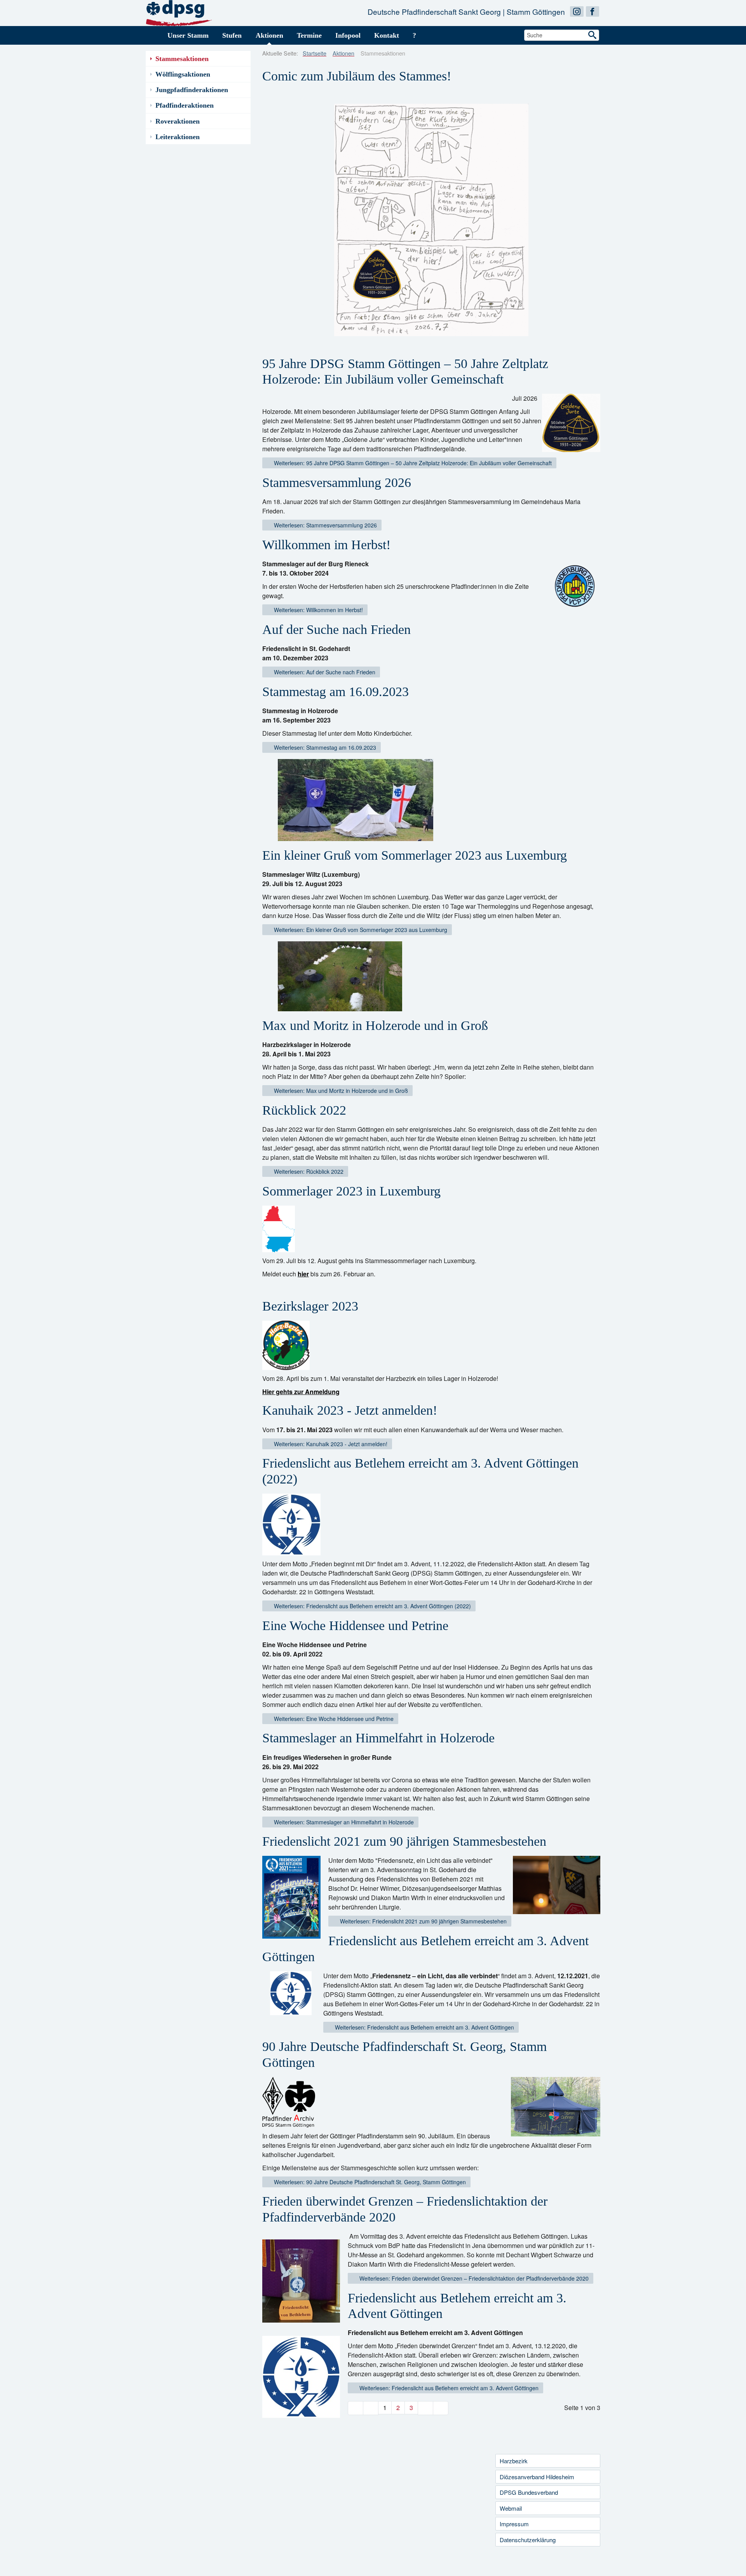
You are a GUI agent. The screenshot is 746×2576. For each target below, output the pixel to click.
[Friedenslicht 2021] (293, 1897)
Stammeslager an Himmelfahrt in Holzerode (378, 1738)
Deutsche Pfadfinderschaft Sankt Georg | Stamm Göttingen (466, 11)
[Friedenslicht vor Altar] (303, 2280)
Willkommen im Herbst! (326, 545)
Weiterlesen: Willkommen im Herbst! (318, 610)
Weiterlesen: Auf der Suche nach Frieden (324, 672)
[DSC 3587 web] (555, 1885)
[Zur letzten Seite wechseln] (441, 2408)
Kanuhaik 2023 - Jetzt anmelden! (350, 1410)
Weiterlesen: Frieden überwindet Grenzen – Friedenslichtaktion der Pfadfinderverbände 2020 (473, 2278)
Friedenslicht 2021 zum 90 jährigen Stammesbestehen (404, 1841)
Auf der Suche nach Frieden (336, 629)
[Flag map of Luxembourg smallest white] (279, 1229)
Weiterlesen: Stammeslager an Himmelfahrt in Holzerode (343, 1822)
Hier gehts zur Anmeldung (301, 1392)
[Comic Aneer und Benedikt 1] (431, 220)
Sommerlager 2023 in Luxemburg (351, 1191)
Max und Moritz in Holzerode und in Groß (375, 1025)
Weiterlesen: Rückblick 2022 (308, 1171)
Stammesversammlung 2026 (337, 483)
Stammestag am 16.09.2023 (336, 692)
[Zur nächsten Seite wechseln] (425, 2408)
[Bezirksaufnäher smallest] (286, 1345)
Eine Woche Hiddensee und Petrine (355, 1626)
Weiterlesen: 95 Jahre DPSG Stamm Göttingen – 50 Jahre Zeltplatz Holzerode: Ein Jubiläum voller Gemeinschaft (412, 463)
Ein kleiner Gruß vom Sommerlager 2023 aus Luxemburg (415, 855)
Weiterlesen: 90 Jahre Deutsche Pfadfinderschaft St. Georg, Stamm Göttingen (369, 2182)
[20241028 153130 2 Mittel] (575, 586)
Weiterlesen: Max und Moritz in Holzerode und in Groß (340, 1091)
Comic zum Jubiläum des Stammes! (357, 76)
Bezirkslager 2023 (310, 1306)
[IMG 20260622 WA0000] (571, 423)
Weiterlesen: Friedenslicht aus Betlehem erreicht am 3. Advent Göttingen (424, 2027)
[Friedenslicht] (303, 2377)
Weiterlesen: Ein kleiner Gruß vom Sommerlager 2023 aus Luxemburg (360, 930)
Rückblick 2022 (304, 1110)
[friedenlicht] (292, 1995)
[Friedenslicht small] (291, 1524)
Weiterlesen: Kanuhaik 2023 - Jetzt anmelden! (330, 1444)
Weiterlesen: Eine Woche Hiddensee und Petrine (333, 1719)
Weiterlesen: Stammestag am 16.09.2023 (324, 747)
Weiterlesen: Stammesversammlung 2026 (325, 525)
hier (303, 1274)
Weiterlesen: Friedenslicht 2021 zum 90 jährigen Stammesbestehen (423, 1921)
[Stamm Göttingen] (179, 12)
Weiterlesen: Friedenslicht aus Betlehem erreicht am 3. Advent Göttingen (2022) (372, 1606)
